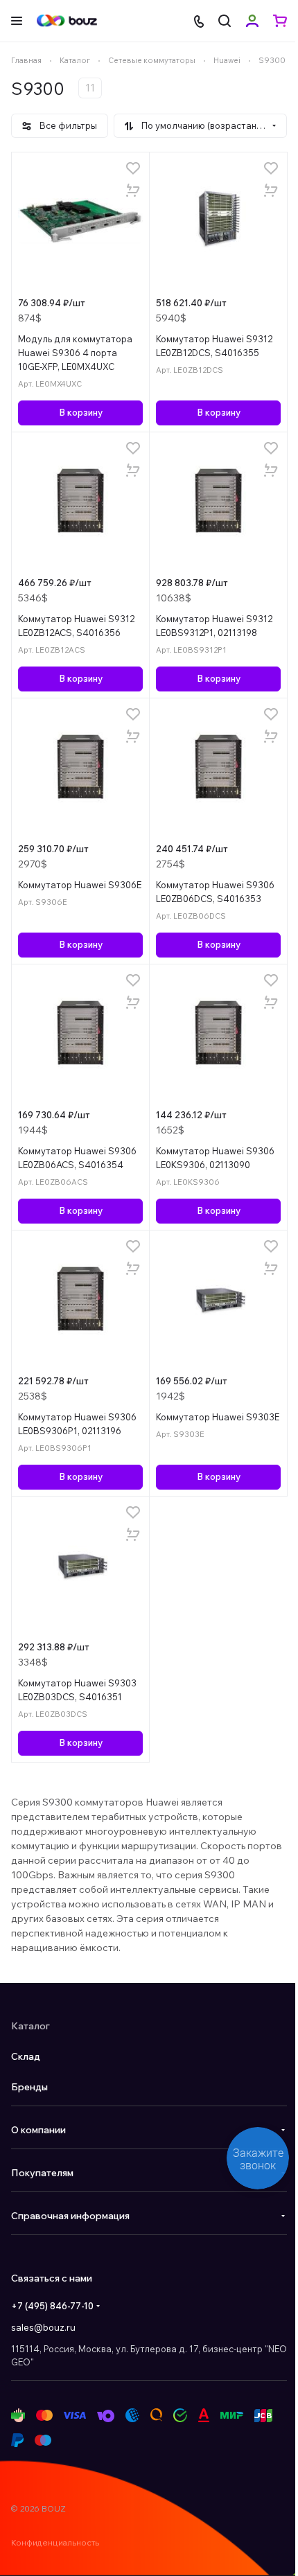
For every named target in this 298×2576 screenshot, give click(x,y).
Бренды (29, 2087)
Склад (26, 2056)
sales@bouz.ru (43, 2327)
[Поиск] (225, 21)
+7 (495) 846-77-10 (52, 2306)
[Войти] (252, 21)
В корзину (81, 412)
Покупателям (42, 2173)
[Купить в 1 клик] (133, 191)
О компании (38, 2130)
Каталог (30, 2026)
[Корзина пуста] (280, 21)
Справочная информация (70, 2216)
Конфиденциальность (55, 2542)
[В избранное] (133, 168)
